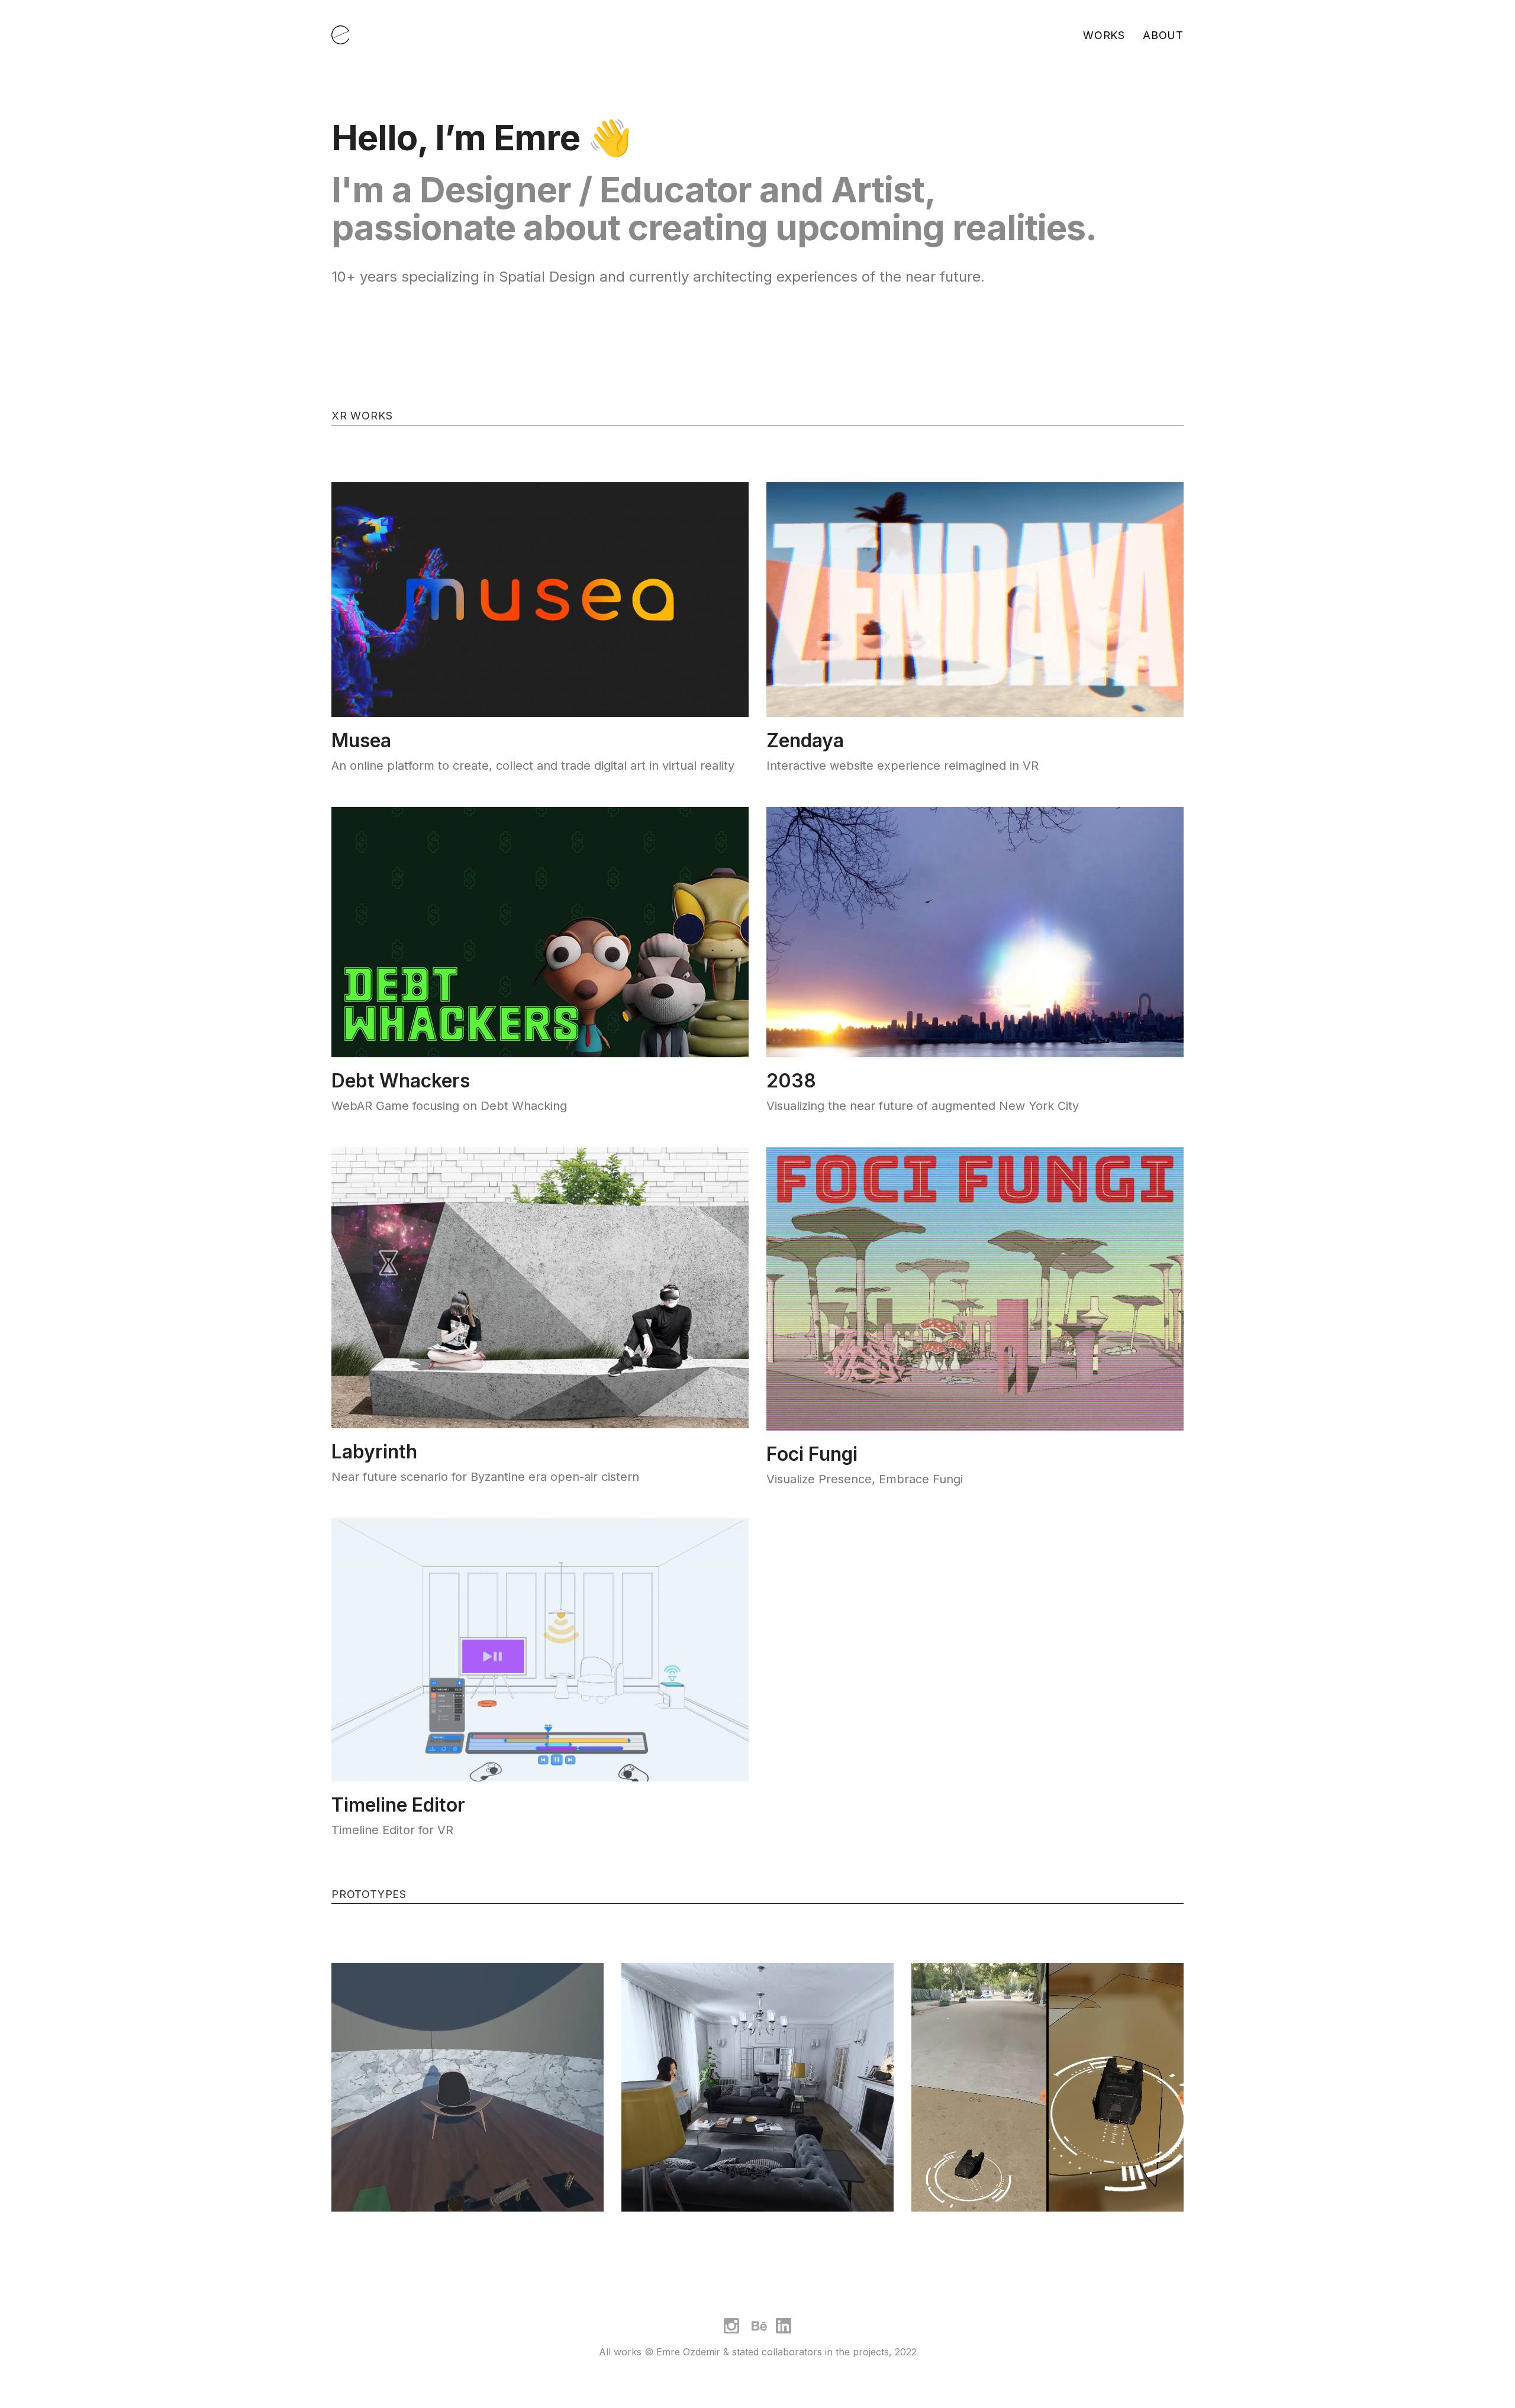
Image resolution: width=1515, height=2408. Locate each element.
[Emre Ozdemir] (340, 35)
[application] (468, 2099)
